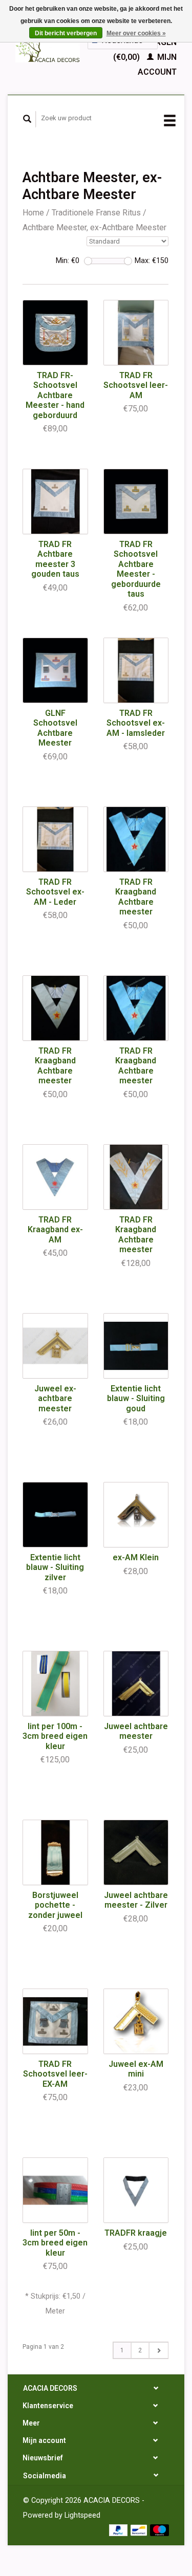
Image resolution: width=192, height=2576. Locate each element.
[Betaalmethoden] (120, 2530)
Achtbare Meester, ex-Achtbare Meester (94, 227)
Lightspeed (82, 2515)
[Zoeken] (27, 119)
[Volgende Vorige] (158, 2350)
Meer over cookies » (136, 33)
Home (33, 213)
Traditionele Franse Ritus (96, 213)
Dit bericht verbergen (66, 33)
